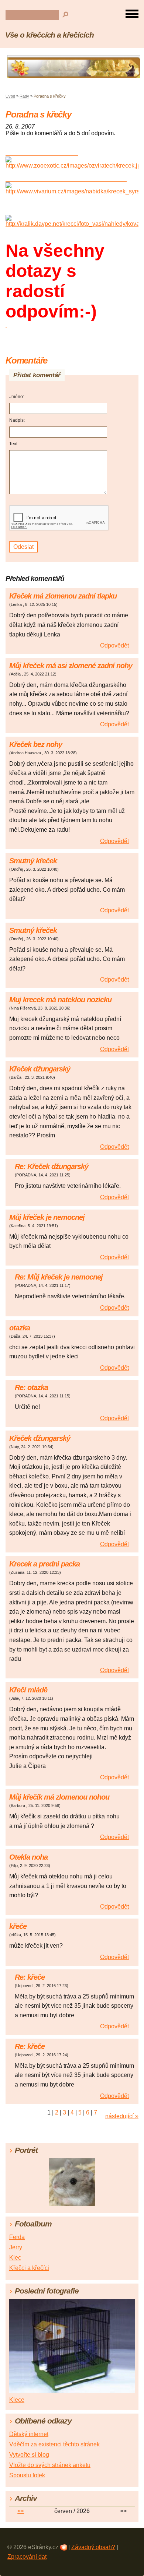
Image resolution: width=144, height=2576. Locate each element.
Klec (15, 2258)
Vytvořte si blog (29, 2455)
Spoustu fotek (27, 2475)
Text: (14, 444)
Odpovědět (114, 645)
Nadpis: (17, 420)
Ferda (17, 2237)
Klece (17, 2400)
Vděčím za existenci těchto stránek (54, 2444)
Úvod (10, 96)
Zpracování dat (27, 2557)
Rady (24, 96)
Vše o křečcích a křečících (49, 35)
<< (21, 2511)
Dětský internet (29, 2434)
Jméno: (17, 397)
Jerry (16, 2247)
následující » (122, 2116)
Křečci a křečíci (29, 2268)
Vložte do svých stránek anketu (50, 2465)
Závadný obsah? (93, 2547)
